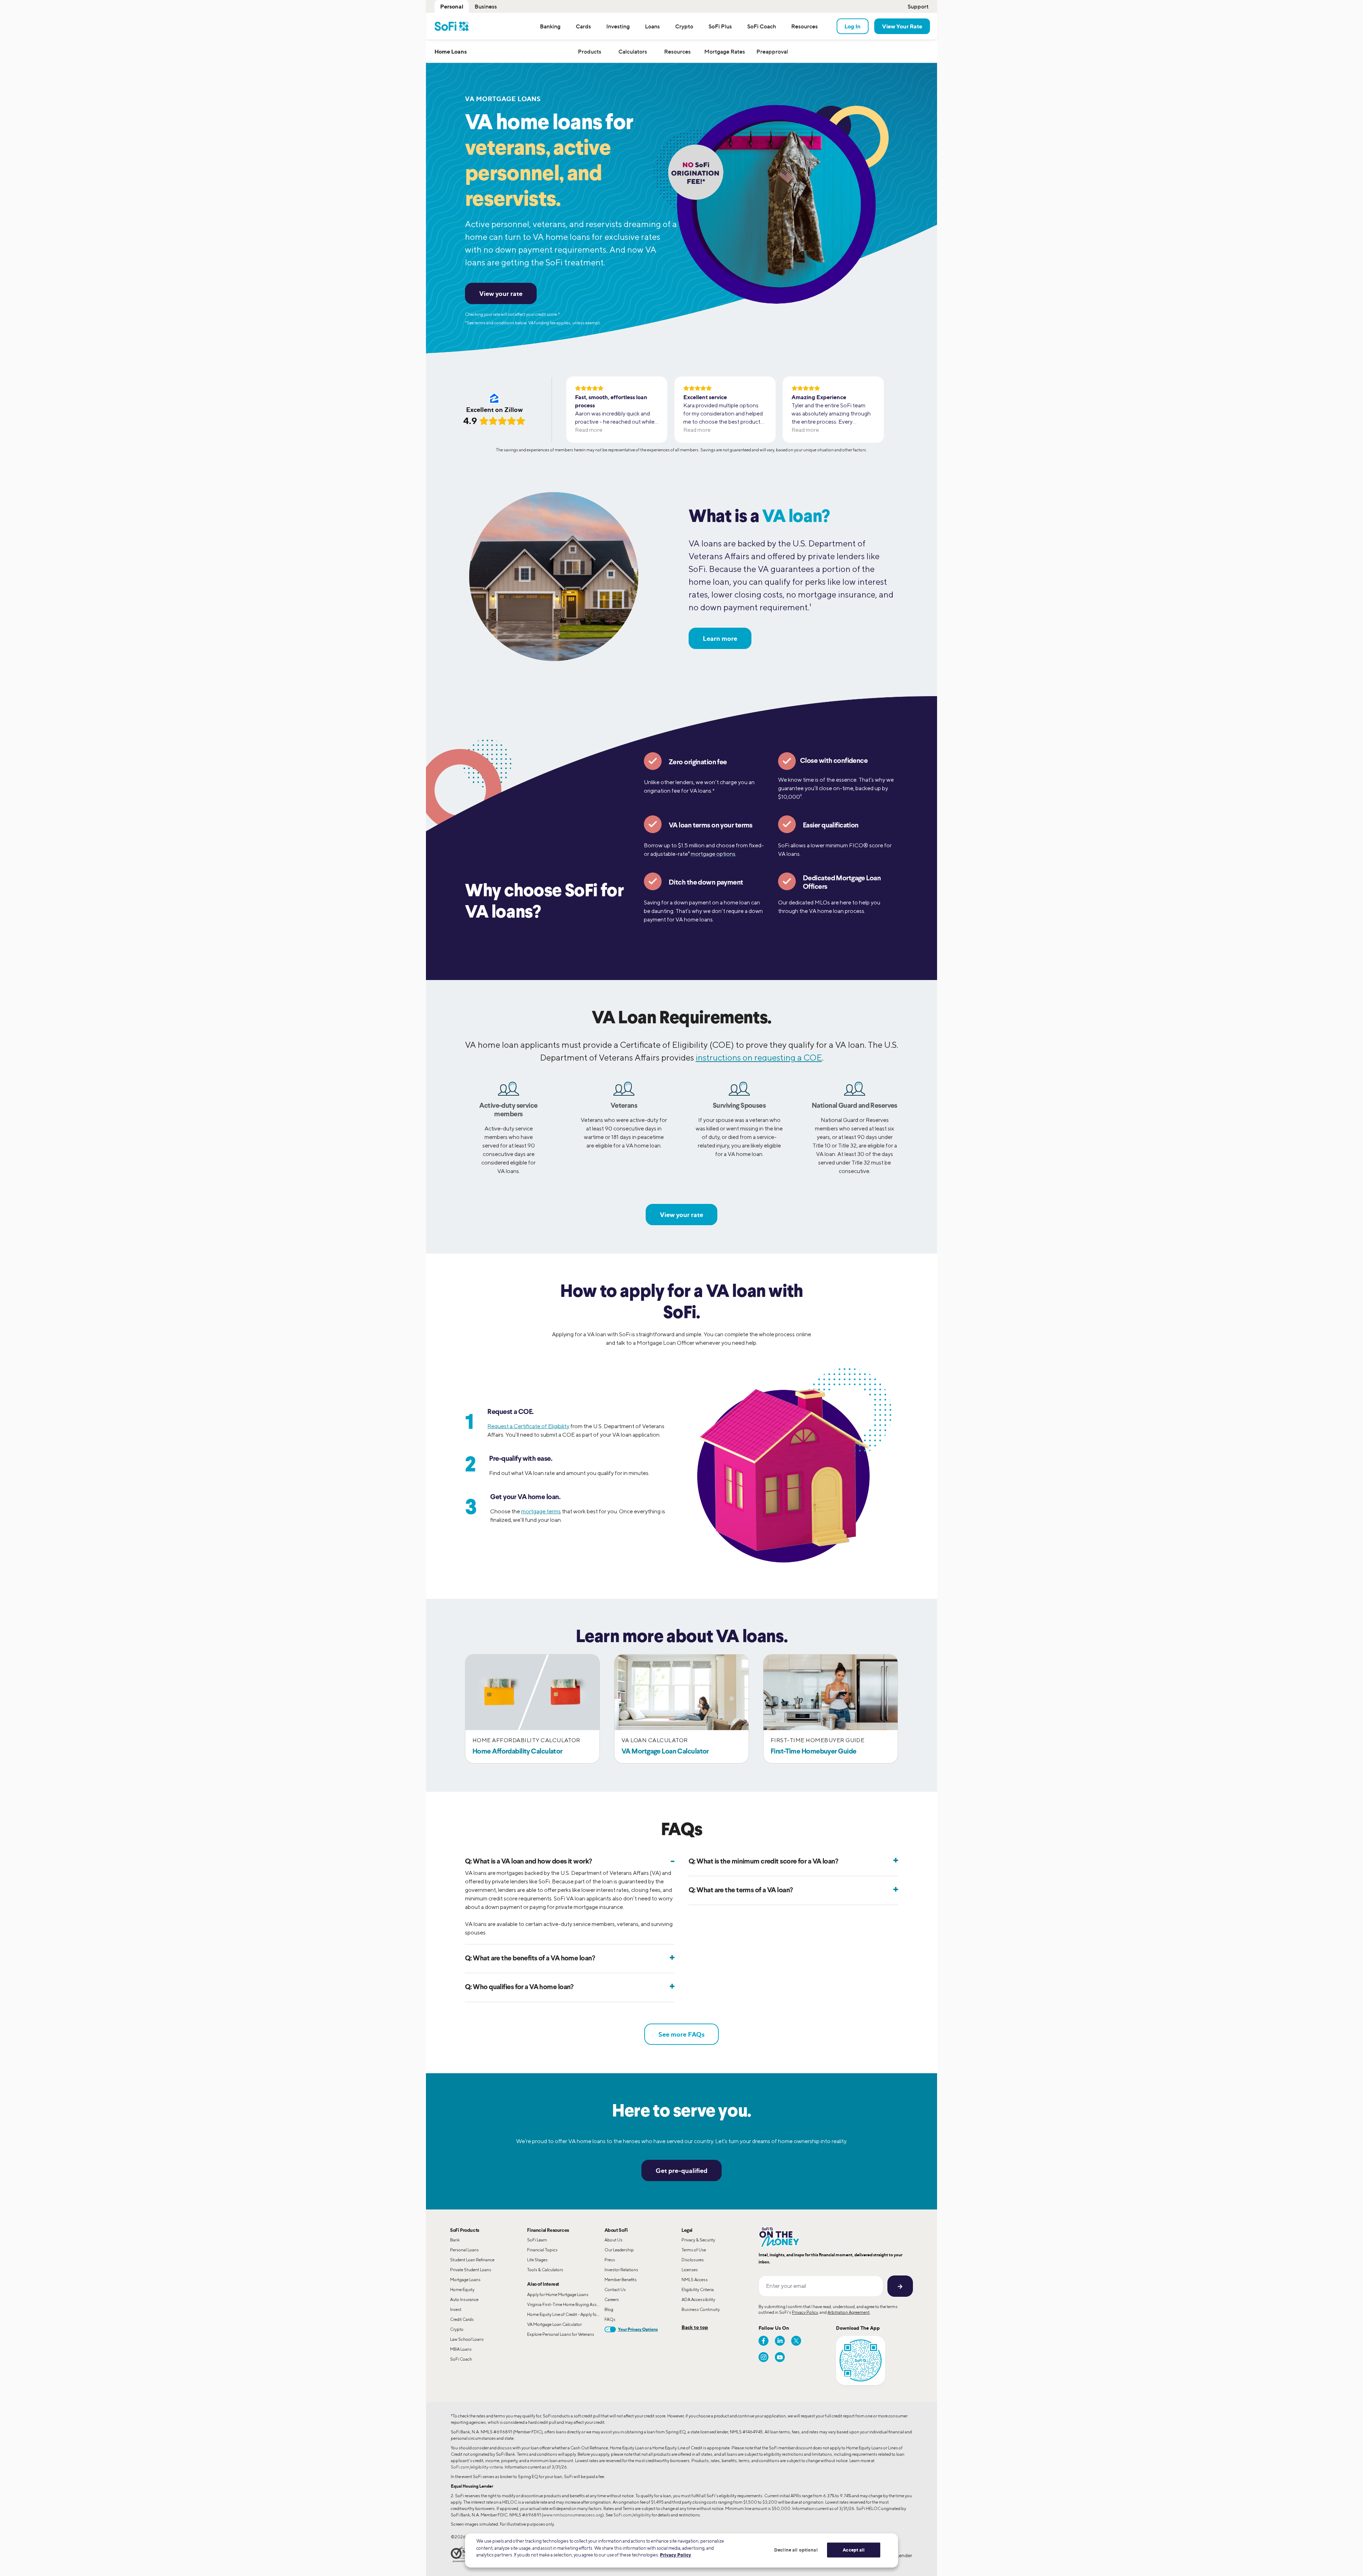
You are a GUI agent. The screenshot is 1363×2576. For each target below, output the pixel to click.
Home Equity (462, 2289)
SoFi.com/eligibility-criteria (477, 2467)
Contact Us (615, 2289)
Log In (853, 26)
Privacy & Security (698, 2240)
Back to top (695, 2327)
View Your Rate (902, 26)
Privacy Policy (805, 2312)
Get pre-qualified (681, 2170)
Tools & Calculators (545, 2270)
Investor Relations (621, 2270)
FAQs (610, 2319)
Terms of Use (694, 2250)
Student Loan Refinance (472, 2260)
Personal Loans (464, 2250)
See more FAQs (681, 2034)
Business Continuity (701, 2309)
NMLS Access (695, 2280)
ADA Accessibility (698, 2299)
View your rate (501, 293)
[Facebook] (763, 2341)
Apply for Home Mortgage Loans (558, 2294)
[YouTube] (780, 2357)
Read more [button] (589, 430)
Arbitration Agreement (849, 2312)
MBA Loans (461, 2349)
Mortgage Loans (465, 2280)
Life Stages (537, 2260)
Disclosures (693, 2260)
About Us (614, 2240)
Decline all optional (796, 2550)
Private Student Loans (471, 2270)
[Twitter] (796, 2341)
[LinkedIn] (780, 2341)
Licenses (690, 2270)
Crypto (457, 2329)
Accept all (854, 2550)
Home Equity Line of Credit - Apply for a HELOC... (566, 2314)
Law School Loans (467, 2339)
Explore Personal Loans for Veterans (561, 2334)
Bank (455, 2240)
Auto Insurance (464, 2299)
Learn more (720, 638)
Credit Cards (462, 2319)
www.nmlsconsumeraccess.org (573, 2515)
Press (610, 2260)
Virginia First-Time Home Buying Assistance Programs (566, 2304)
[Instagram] (763, 2357)
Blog (609, 2309)
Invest (456, 2309)
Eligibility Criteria (698, 2289)
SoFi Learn (537, 2240)
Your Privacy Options (638, 2329)
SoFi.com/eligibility (632, 2515)
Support (918, 6)
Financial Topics (542, 2250)
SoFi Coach (461, 2359)
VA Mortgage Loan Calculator (554, 2324)
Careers (612, 2299)
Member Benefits (621, 2280)
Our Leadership (619, 2250)
